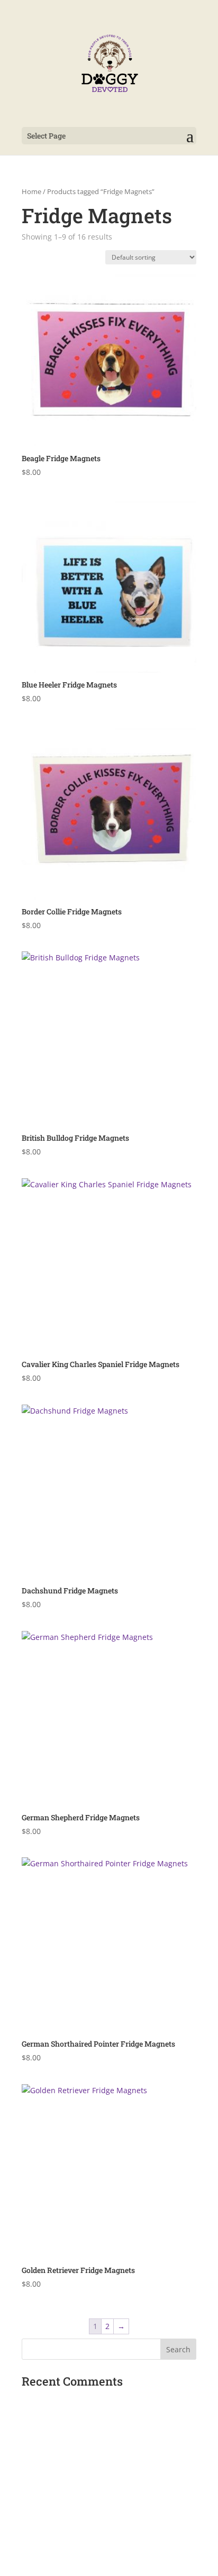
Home (31, 191)
